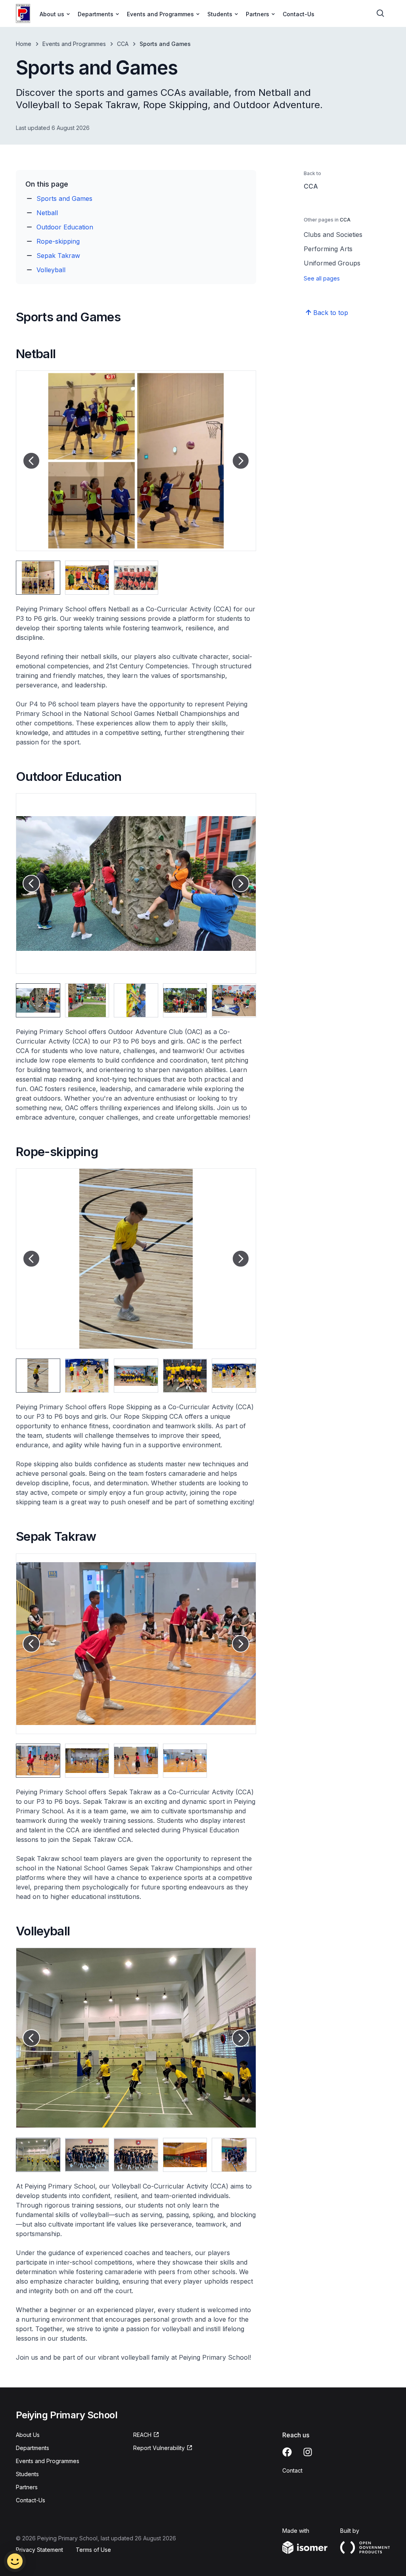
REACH (142, 2435)
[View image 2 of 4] (87, 1761)
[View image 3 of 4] (136, 1761)
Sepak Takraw (58, 256)
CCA (123, 44)
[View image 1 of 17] (38, 2155)
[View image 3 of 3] (136, 578)
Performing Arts (328, 249)
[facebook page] (287, 2452)
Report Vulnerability (159, 2448)
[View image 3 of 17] (136, 2155)
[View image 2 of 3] (87, 578)
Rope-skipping (58, 241)
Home (24, 44)
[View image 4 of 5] (185, 1000)
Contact (292, 2470)
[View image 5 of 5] (234, 1000)
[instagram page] (308, 2452)
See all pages (322, 278)
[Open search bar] (381, 13)
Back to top (331, 313)
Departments (33, 2448)
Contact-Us (299, 14)
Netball (47, 213)
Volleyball (51, 270)
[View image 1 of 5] (38, 1000)
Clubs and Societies (333, 235)
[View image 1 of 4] (38, 1761)
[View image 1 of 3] (38, 578)
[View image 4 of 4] (185, 1761)
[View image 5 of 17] (234, 2155)
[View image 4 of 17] (185, 2155)
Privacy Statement (39, 2550)
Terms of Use (93, 2550)
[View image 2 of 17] (87, 2155)
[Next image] (241, 461)
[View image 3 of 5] (136, 1000)
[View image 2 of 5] (87, 1000)
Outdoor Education (65, 227)
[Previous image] (31, 461)
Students (27, 2474)
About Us (28, 2435)
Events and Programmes (74, 44)
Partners (27, 2487)
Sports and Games (64, 198)
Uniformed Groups (332, 263)
